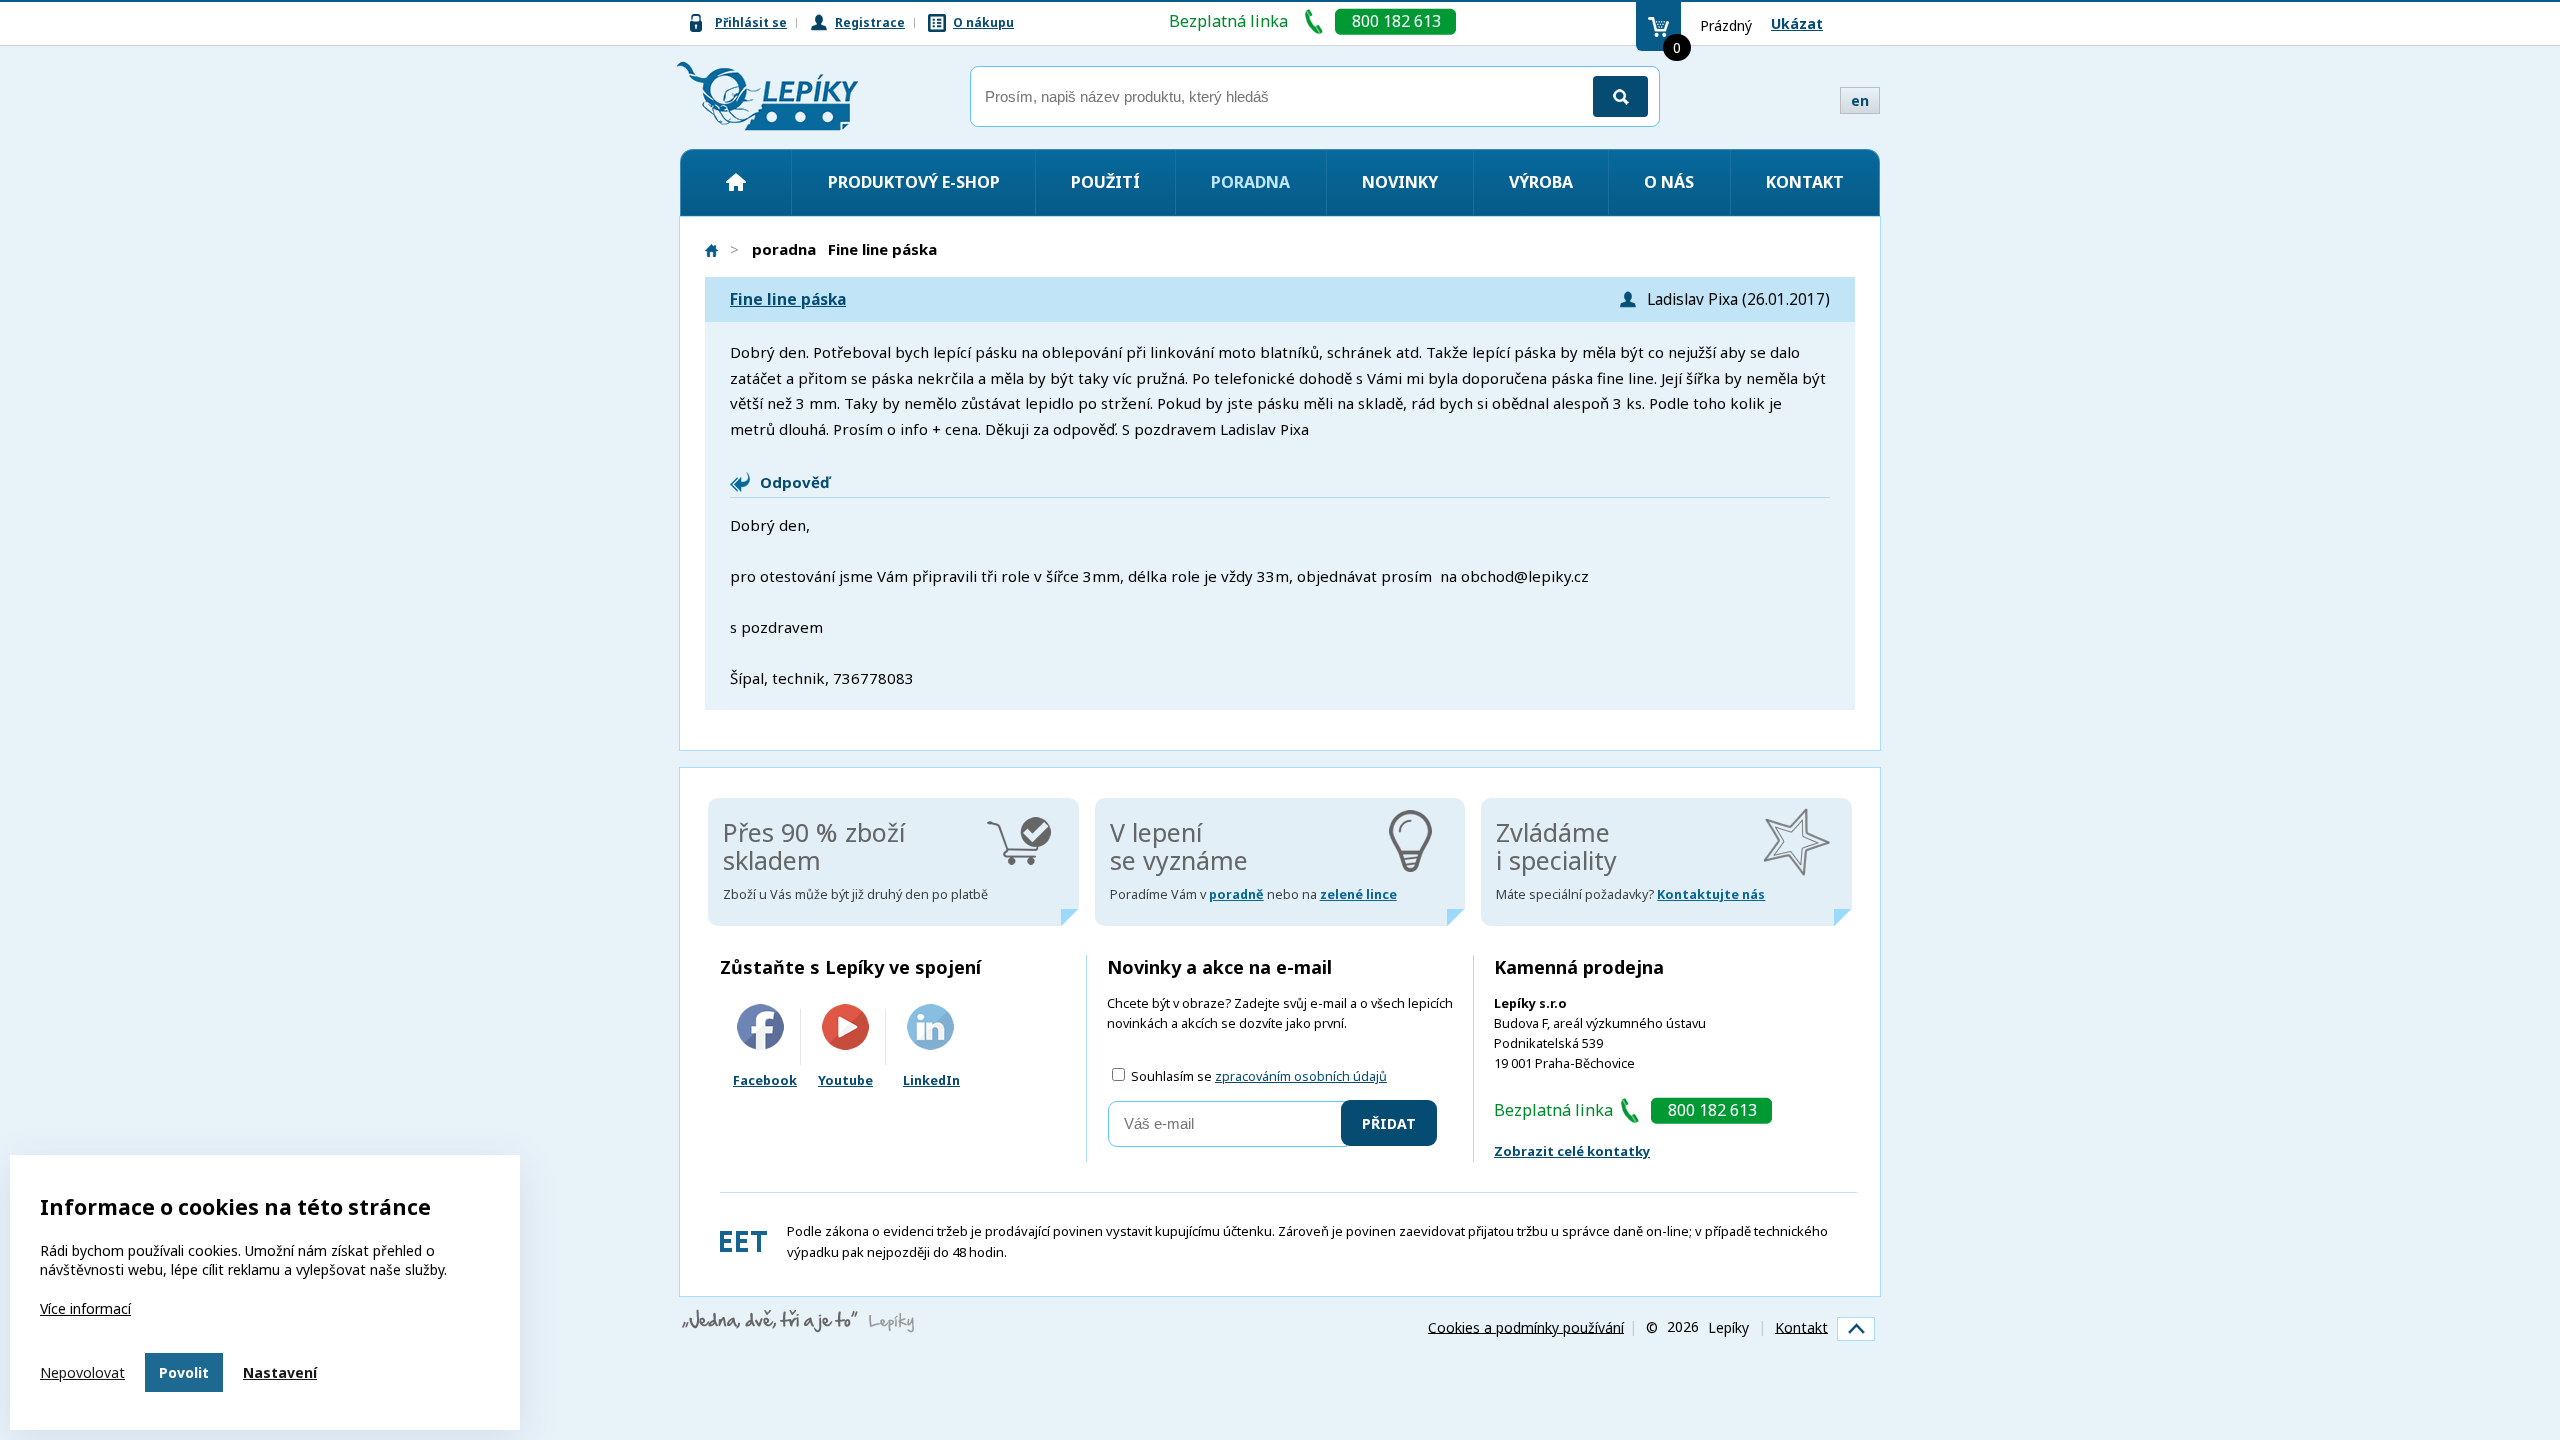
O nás (1669, 182)
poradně (1236, 894)
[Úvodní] (736, 182)
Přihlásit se (751, 22)
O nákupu (983, 22)
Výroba (1541, 182)
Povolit (184, 1372)
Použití (1105, 182)
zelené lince (1358, 894)
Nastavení (280, 1372)
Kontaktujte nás (1711, 894)
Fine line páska (788, 299)
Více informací (85, 1308)
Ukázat (1797, 23)
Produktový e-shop (914, 182)
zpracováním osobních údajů (1301, 1076)
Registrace (870, 22)
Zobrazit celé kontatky (1572, 1151)
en (1860, 100)
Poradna (1250, 182)
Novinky (1400, 182)
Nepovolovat (82, 1372)
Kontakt (1805, 182)
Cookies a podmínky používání (1526, 1326)
